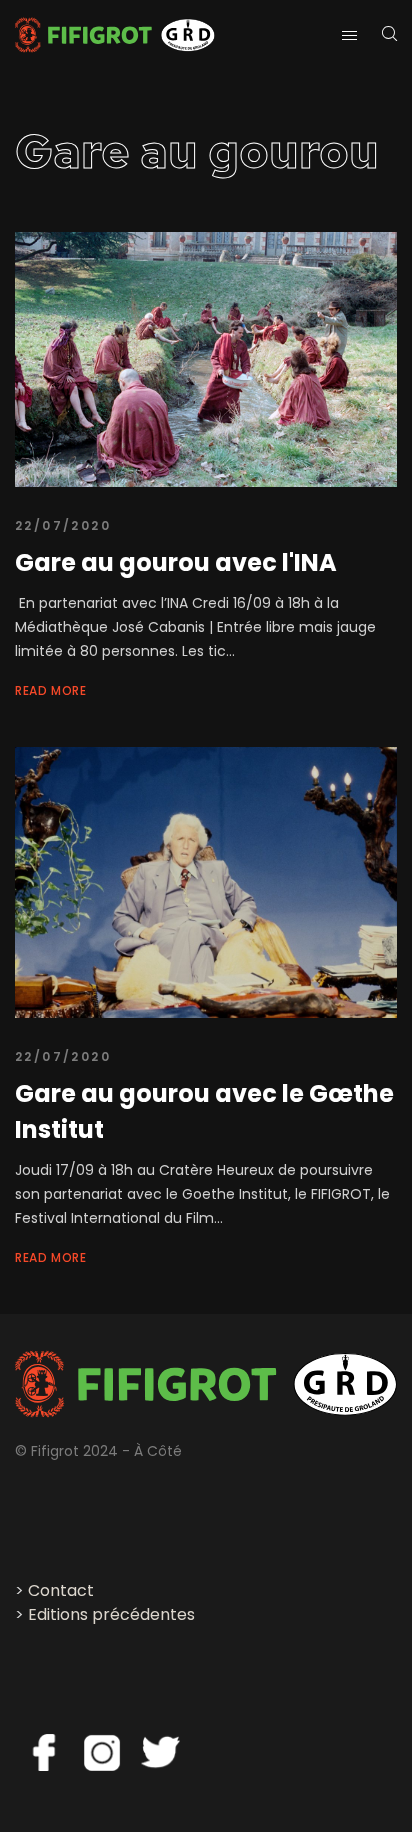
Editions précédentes (111, 1614)
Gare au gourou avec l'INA (176, 562)
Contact (61, 1590)
